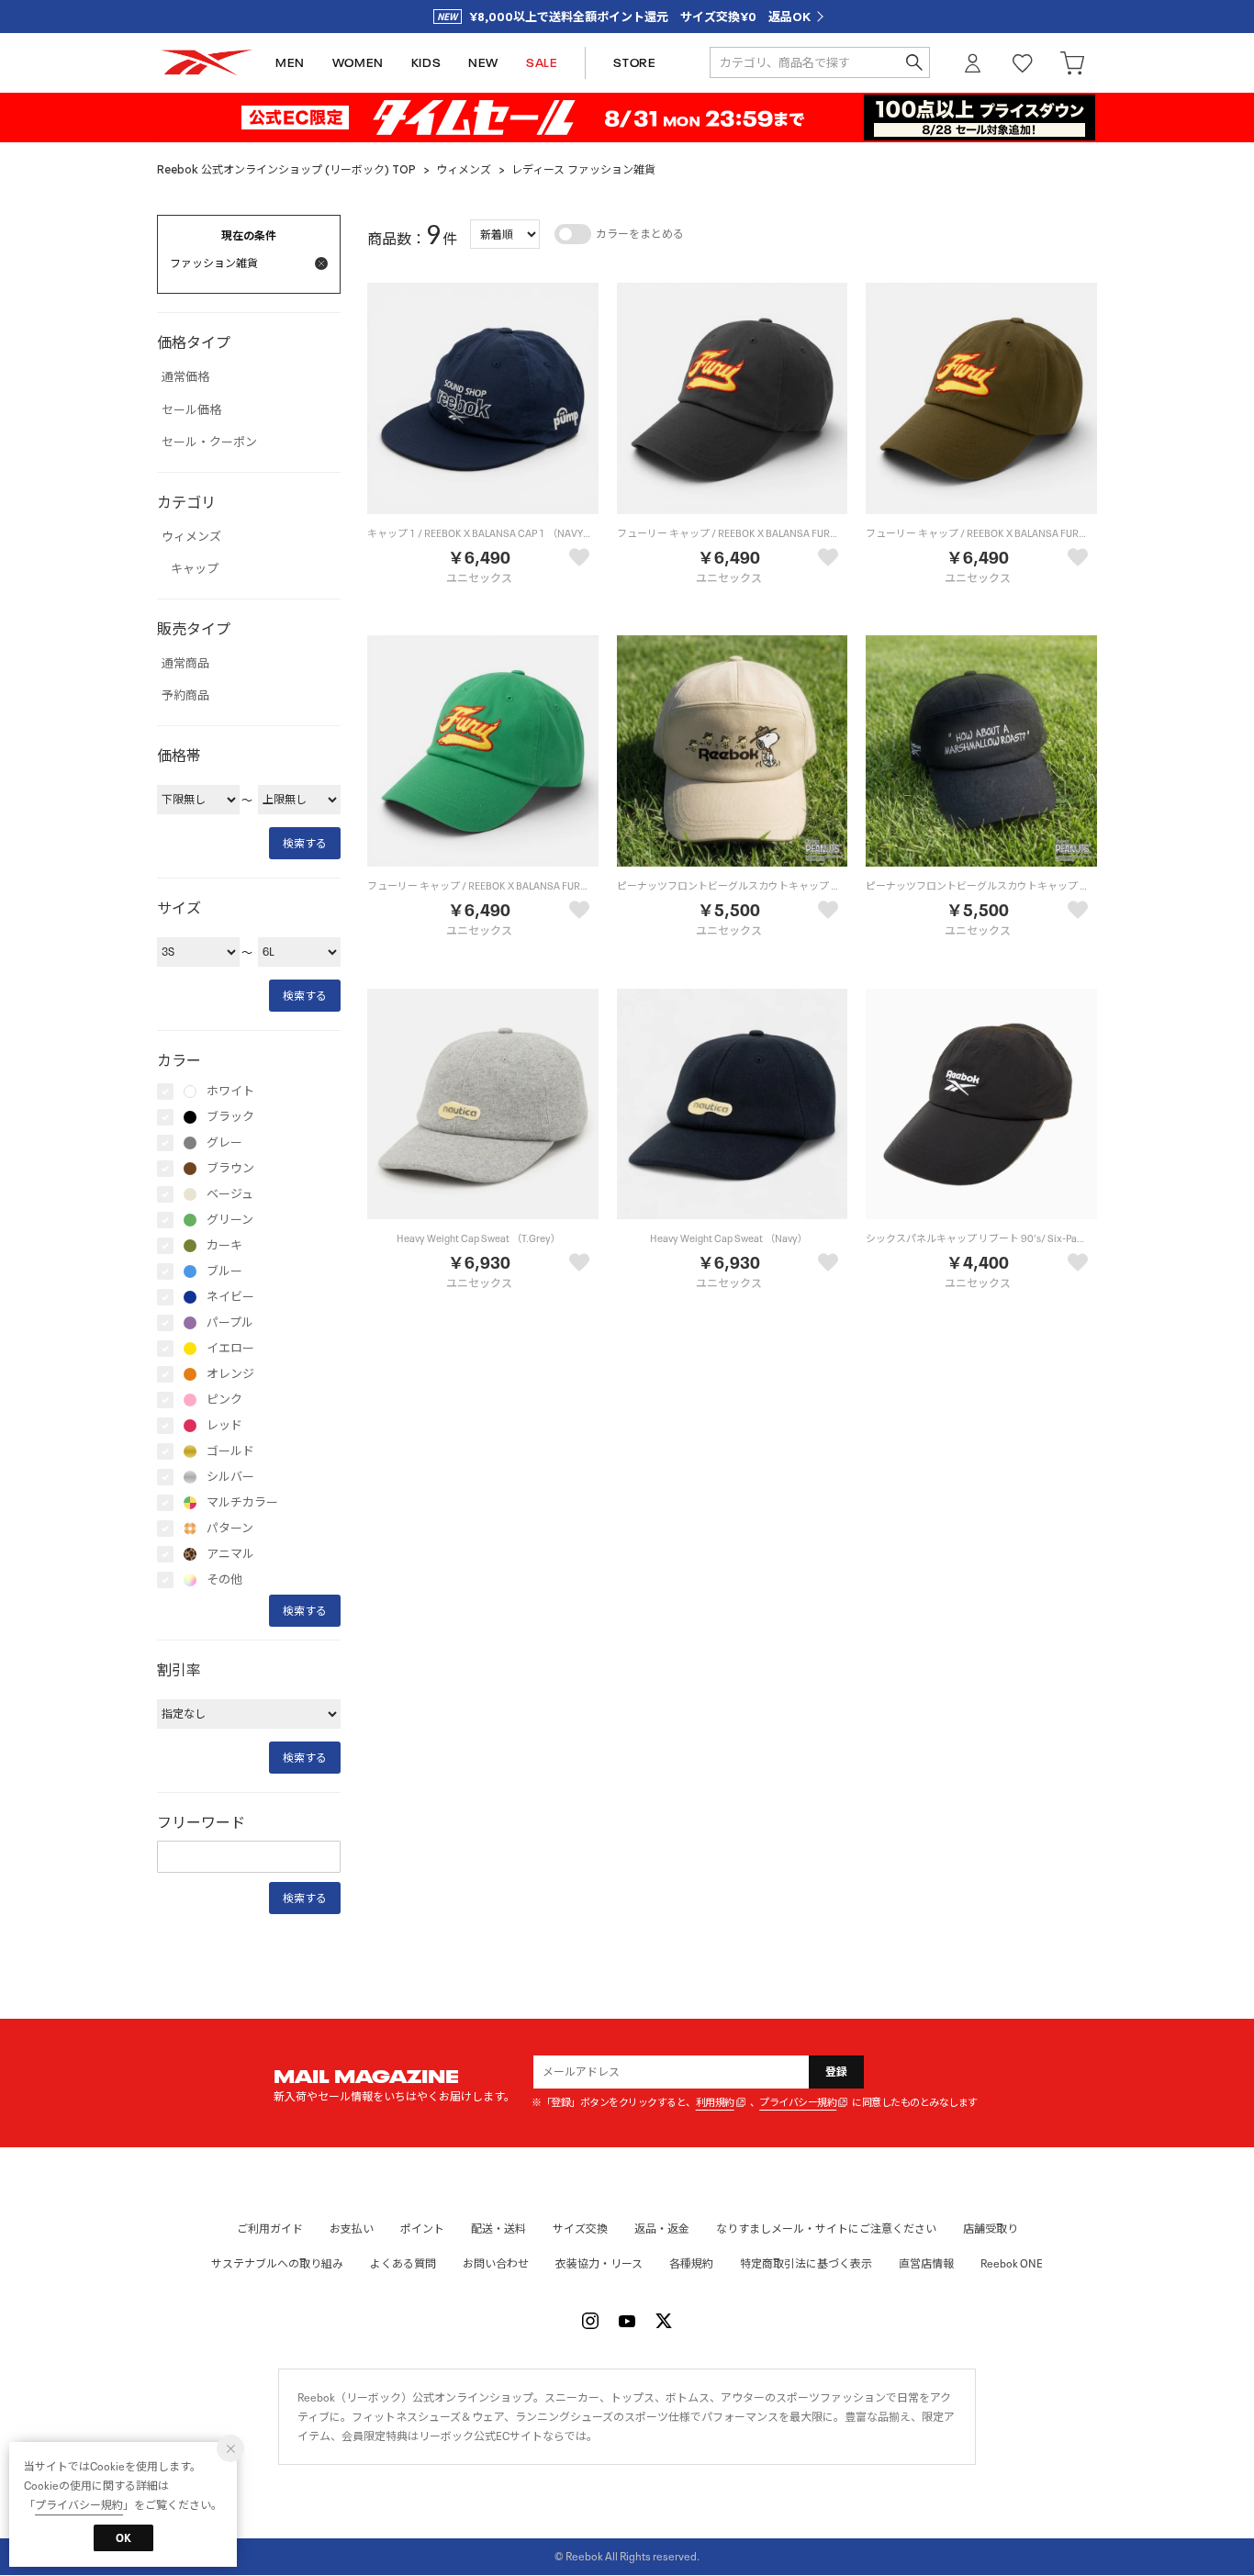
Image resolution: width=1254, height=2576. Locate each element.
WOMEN (358, 63)
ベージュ (230, 1194)
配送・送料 (498, 2229)
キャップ (195, 569)
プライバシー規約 (798, 2103)
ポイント (422, 2229)
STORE (634, 63)
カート (1072, 63)
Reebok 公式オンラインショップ (207, 63)
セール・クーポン (209, 442)
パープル (230, 1323)
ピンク (224, 1400)
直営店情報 (926, 2263)
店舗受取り (991, 2229)
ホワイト (230, 1092)
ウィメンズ (464, 169)
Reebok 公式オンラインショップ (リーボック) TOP (286, 169)
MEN (290, 63)
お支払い (352, 2229)
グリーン (230, 1220)
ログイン (973, 63)
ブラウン (230, 1169)
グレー (224, 1143)
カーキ (224, 1246)
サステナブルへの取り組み (277, 2263)
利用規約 (715, 2103)
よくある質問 (403, 2263)
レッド (224, 1426)
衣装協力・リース (599, 2263)
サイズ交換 (580, 2229)
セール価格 (191, 410)
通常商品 (185, 664)
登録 (837, 2072)
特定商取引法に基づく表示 (806, 2263)
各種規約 (691, 2263)
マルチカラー (242, 1503)
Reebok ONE (1012, 2263)
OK (123, 2538)
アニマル (230, 1554)
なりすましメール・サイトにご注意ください (826, 2229)
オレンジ (230, 1374)
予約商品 (185, 696)
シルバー (230, 1477)
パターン (230, 1529)
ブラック (230, 1117)
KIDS (426, 63)
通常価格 (185, 377)
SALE (542, 63)
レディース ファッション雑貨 (583, 169)
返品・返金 (662, 2229)
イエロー (230, 1349)
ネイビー (230, 1297)
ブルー (224, 1271)
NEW (483, 63)
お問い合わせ (496, 2263)
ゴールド (230, 1451)
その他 (224, 1580)
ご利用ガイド (270, 2229)
